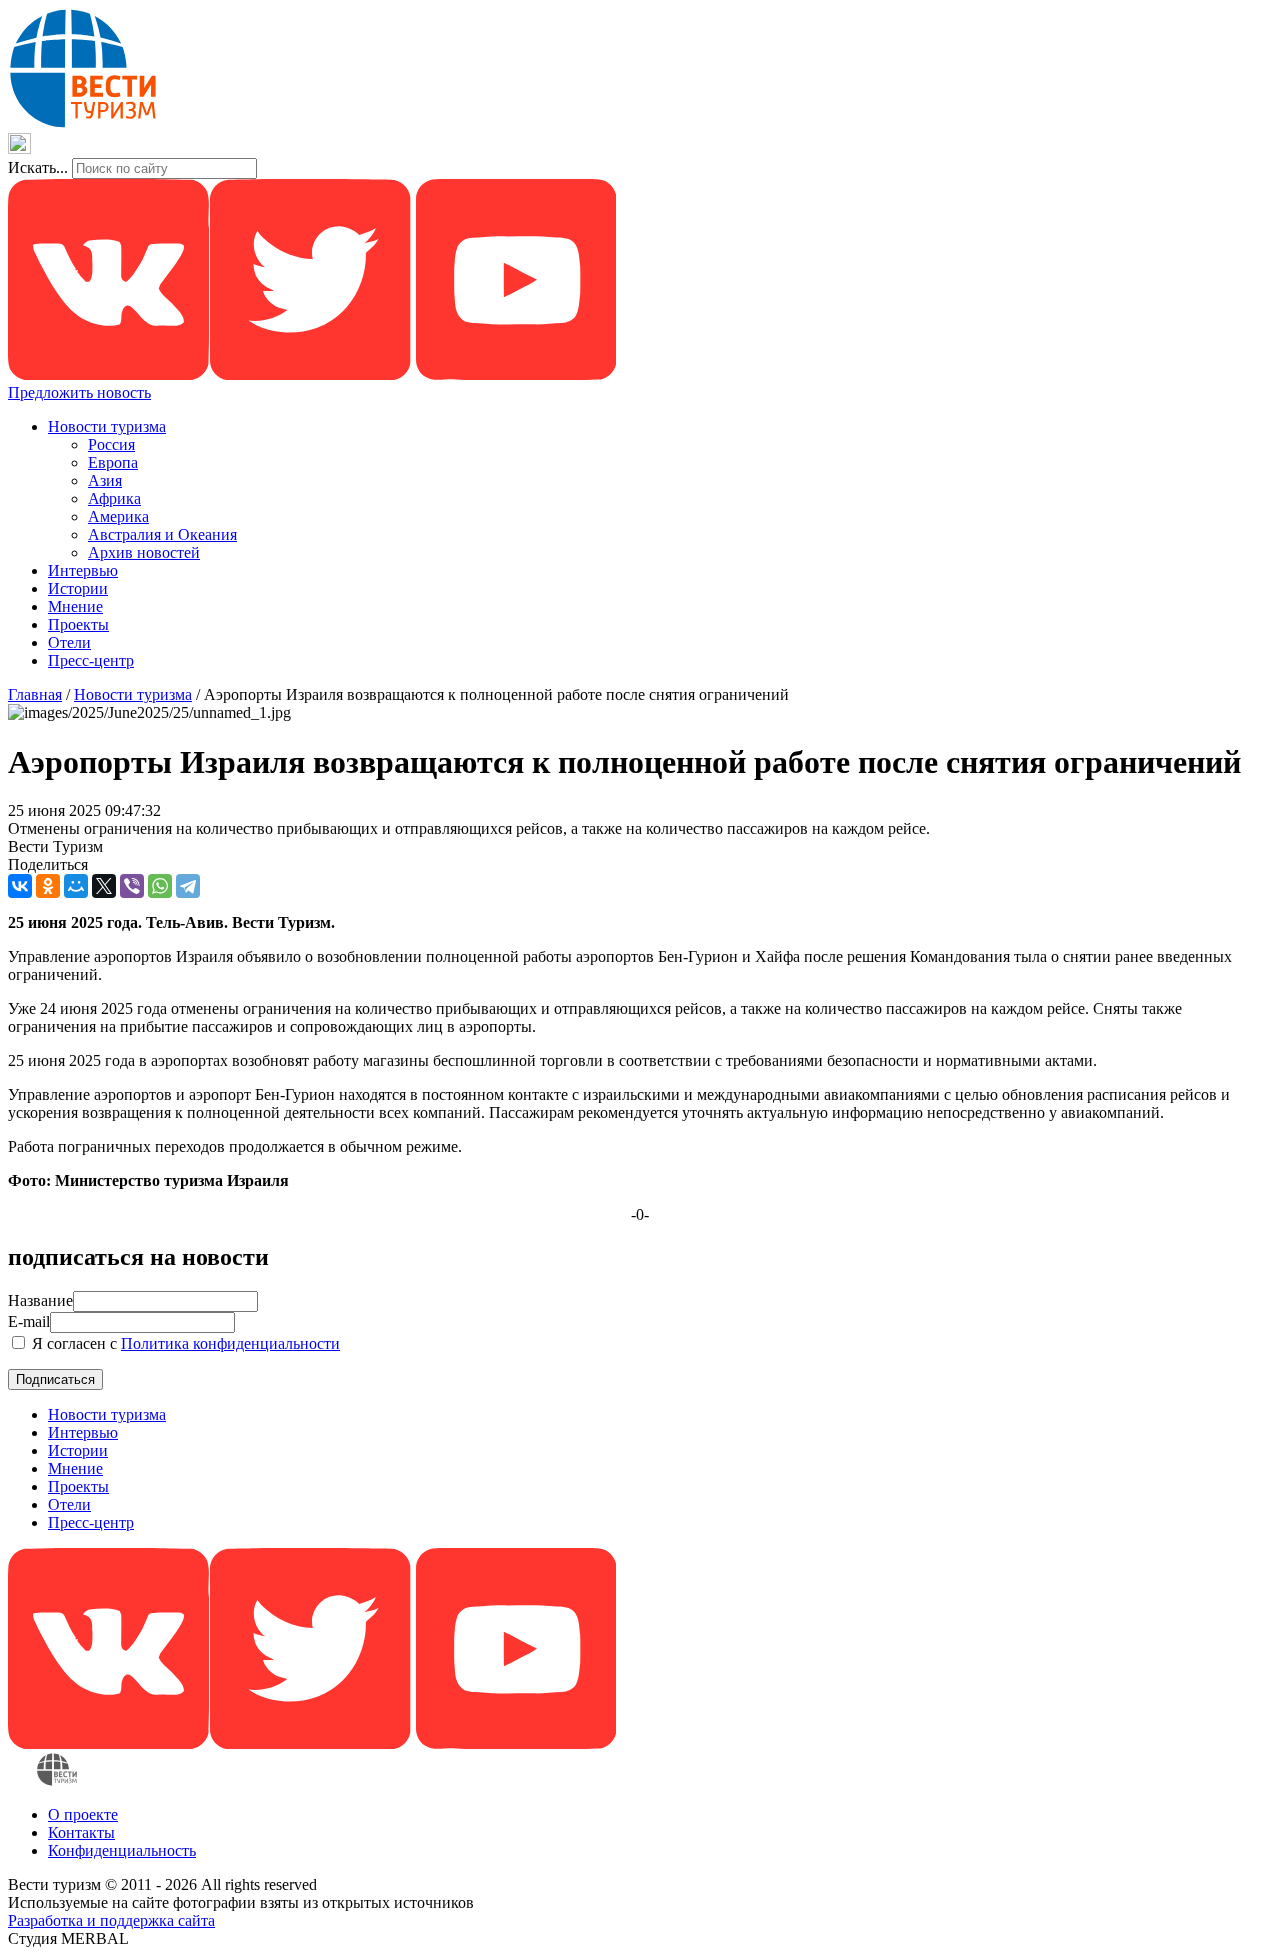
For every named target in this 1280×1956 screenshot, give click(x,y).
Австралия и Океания (162, 534)
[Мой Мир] (76, 886)
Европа (113, 462)
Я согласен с (184, 1343)
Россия (111, 444)
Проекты (78, 624)
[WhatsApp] (160, 886)
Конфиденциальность (122, 1850)
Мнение (75, 606)
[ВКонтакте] (20, 886)
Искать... (38, 167)
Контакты (81, 1832)
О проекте (83, 1814)
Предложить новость (79, 392)
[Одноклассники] (48, 886)
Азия (105, 480)
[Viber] (132, 886)
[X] (104, 886)
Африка (114, 498)
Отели (69, 642)
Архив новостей (144, 552)
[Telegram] (188, 886)
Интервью (83, 570)
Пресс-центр (91, 660)
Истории (78, 588)
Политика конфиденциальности (230, 1343)
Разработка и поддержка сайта (111, 1920)
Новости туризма (107, 426)
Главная (35, 694)
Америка (118, 516)
